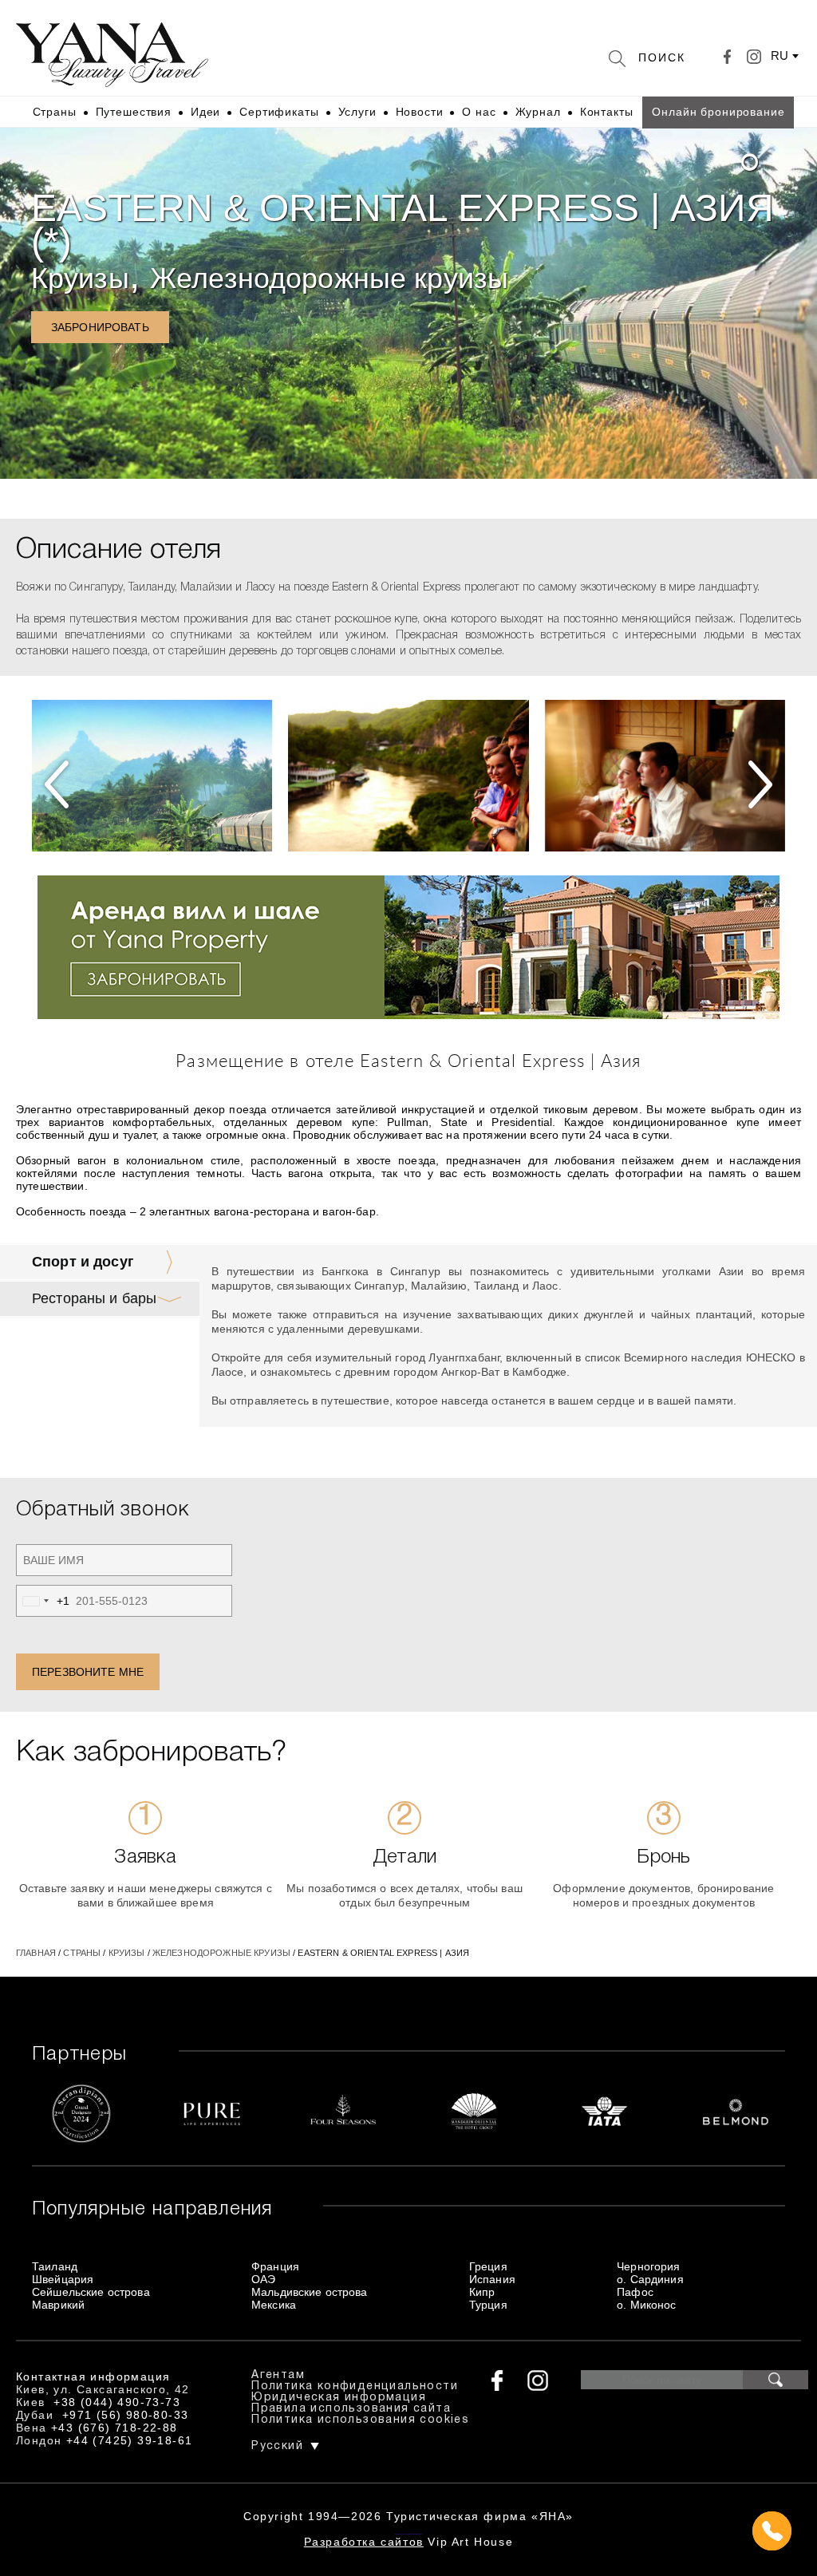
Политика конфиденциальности (355, 2386)
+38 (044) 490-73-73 (117, 2402)
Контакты (607, 112)
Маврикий (58, 2305)
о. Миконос (646, 2305)
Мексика (274, 2305)
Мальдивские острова (310, 2292)
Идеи (205, 112)
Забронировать (100, 327)
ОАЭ (263, 2279)
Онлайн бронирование (718, 112)
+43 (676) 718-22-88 (114, 2428)
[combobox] (43, 1601)
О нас (479, 112)
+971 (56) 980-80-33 (126, 2415)
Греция (488, 2266)
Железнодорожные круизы (329, 278)
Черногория (648, 2266)
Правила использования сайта (351, 2409)
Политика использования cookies (360, 2420)
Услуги (357, 112)
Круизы (80, 278)
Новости (420, 112)
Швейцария (63, 2279)
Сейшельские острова (91, 2292)
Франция (275, 2266)
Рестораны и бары (94, 1298)
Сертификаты (279, 112)
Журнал (538, 112)
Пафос (635, 2292)
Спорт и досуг (83, 1262)
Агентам (278, 2375)
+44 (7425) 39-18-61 (130, 2440)
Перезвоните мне (88, 1672)
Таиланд (55, 2266)
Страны (55, 112)
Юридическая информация (339, 2398)
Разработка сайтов (364, 2542)
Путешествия (134, 112)
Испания (492, 2279)
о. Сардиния (650, 2279)
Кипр (482, 2292)
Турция (488, 2305)
